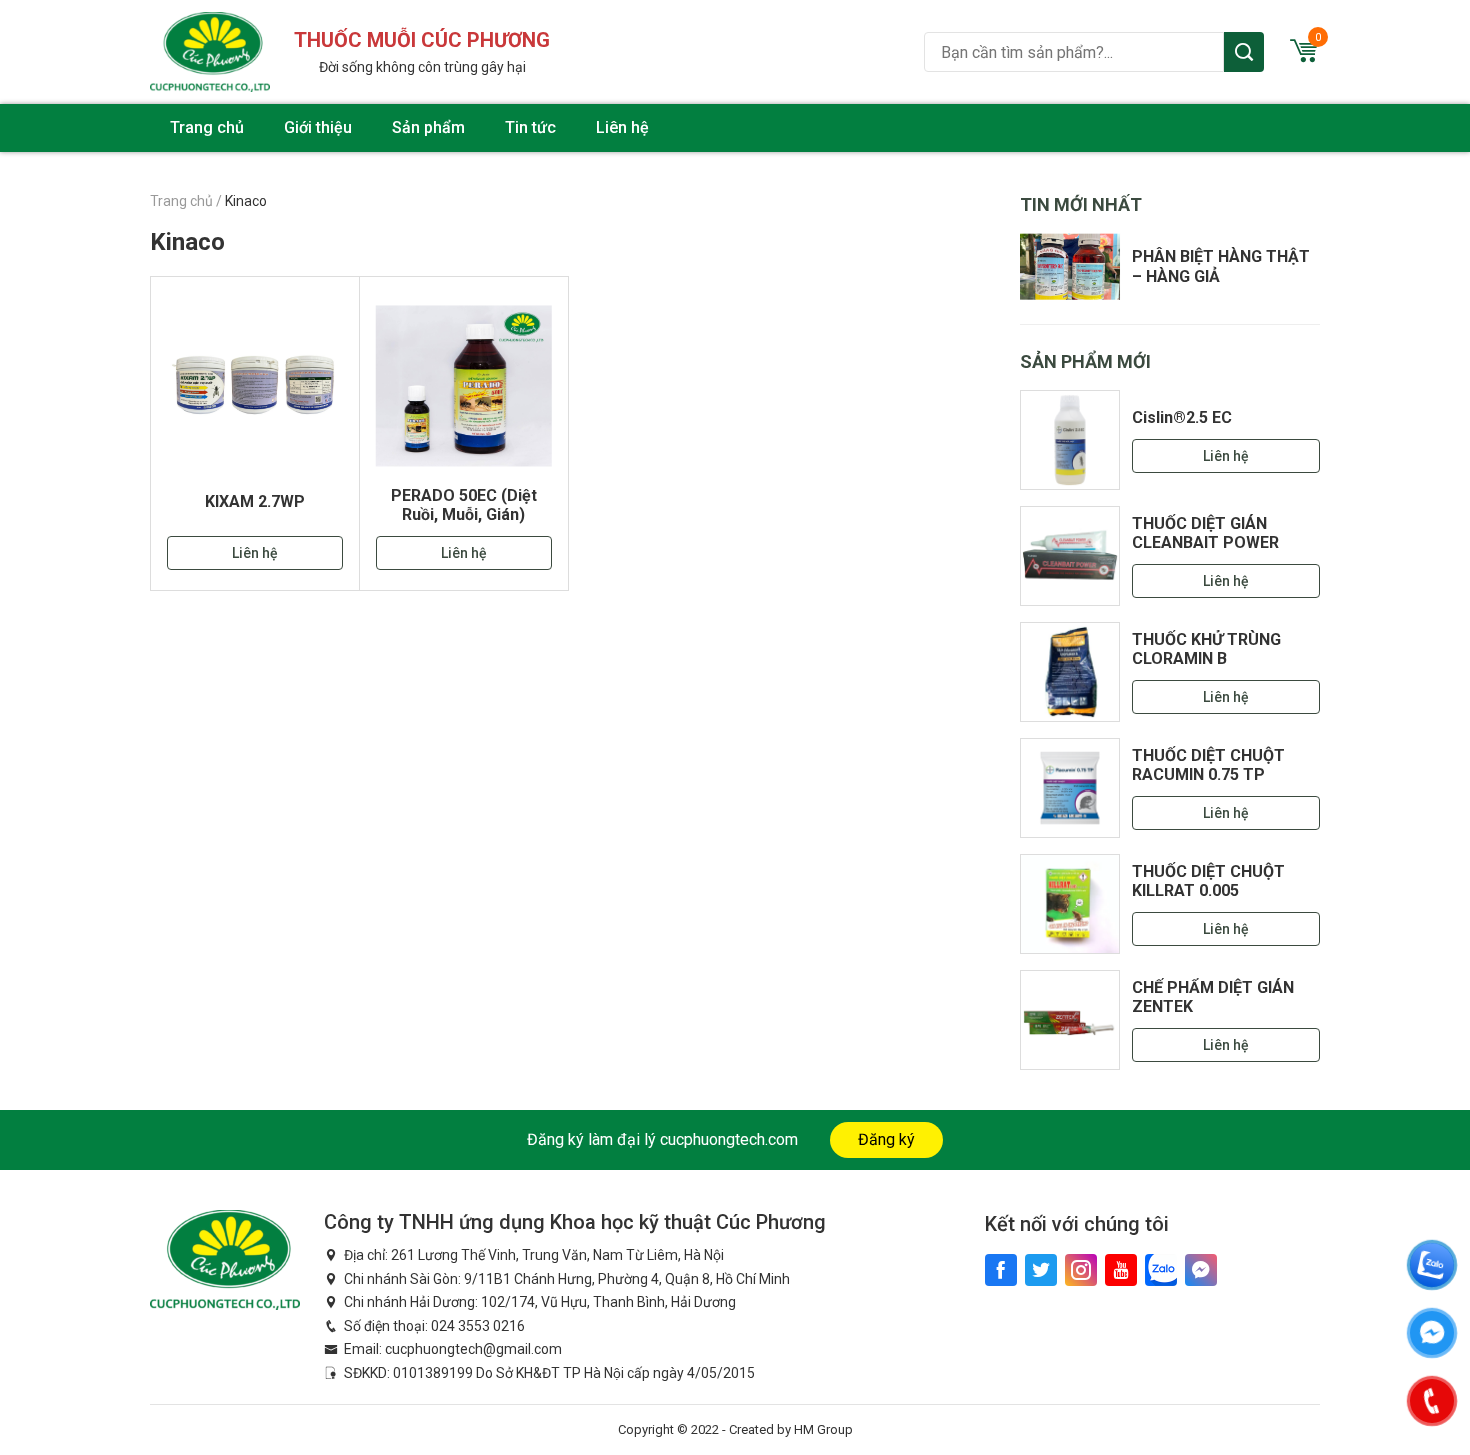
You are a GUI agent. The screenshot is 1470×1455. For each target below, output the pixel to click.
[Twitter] (1041, 1270)
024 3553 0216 (478, 1326)
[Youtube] (1121, 1270)
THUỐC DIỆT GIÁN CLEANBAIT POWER (1205, 533)
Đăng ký (886, 1139)
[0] (1304, 56)
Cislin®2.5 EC (1182, 417)
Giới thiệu (318, 127)
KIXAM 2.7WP (255, 501)
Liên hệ (622, 127)
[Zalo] (1161, 1270)
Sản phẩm (428, 127)
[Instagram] (1081, 1270)
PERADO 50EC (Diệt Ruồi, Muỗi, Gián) (464, 505)
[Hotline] (1432, 1401)
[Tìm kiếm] (1244, 52)
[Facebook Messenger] (1201, 1270)
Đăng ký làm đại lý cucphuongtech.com (662, 1139)
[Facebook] (1001, 1270)
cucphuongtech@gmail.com (473, 1349)
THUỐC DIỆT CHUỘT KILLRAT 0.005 (1208, 881)
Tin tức (530, 127)
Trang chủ (207, 127)
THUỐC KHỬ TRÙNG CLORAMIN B (1206, 649)
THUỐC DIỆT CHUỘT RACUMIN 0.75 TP (1208, 765)
